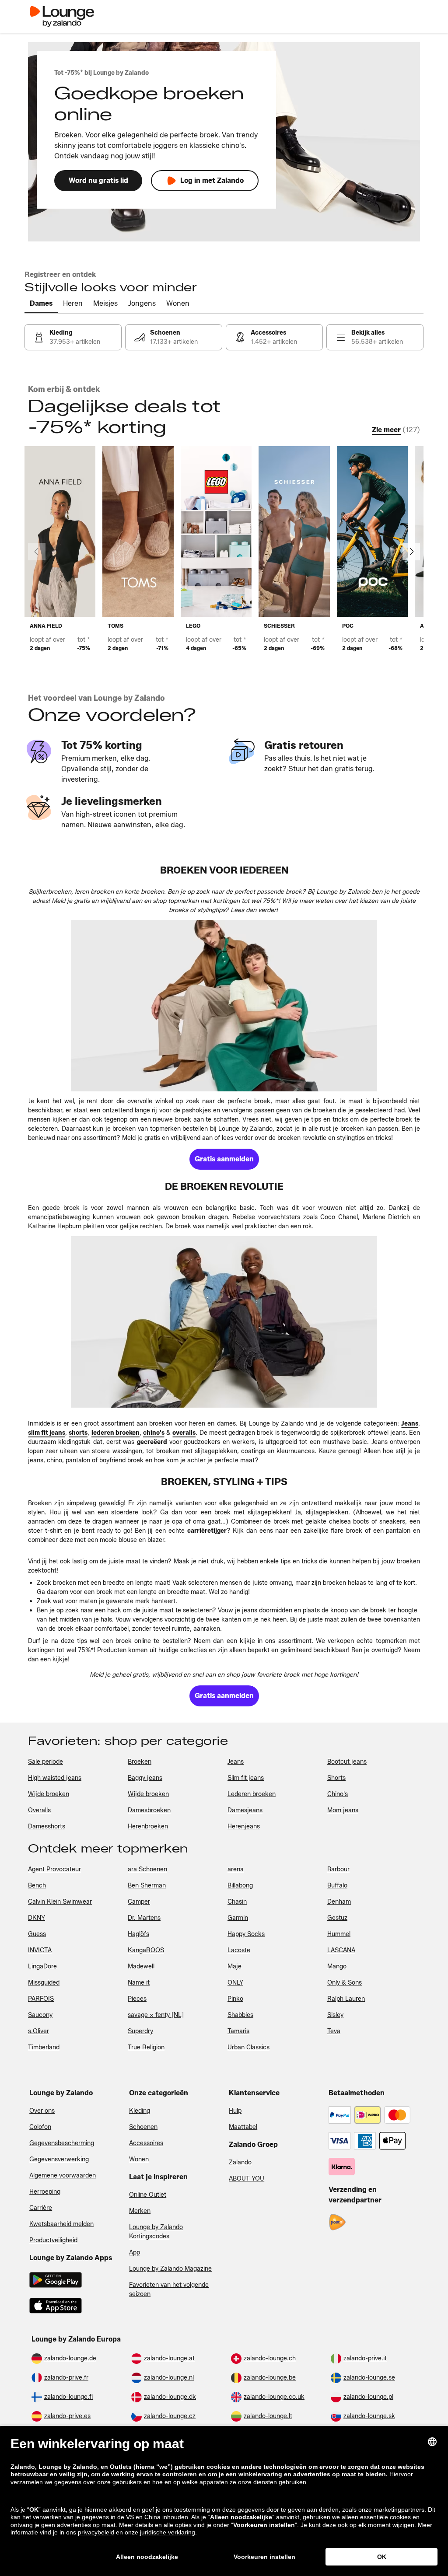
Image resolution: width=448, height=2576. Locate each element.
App (135, 2253)
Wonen (139, 2159)
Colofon (40, 2127)
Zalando (240, 2162)
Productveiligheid (53, 2240)
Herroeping (45, 2192)
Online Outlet (148, 2195)
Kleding (140, 2111)
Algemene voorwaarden (63, 2176)
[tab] (41, 304)
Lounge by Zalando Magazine (170, 2269)
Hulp (235, 2111)
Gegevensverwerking (59, 2159)
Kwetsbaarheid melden (61, 2224)
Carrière (41, 2208)
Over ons (42, 2111)
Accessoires (146, 2143)
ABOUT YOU (247, 2179)
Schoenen (143, 2127)
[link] (73, 337)
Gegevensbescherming (62, 2143)
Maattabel (243, 2127)
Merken (140, 2211)
